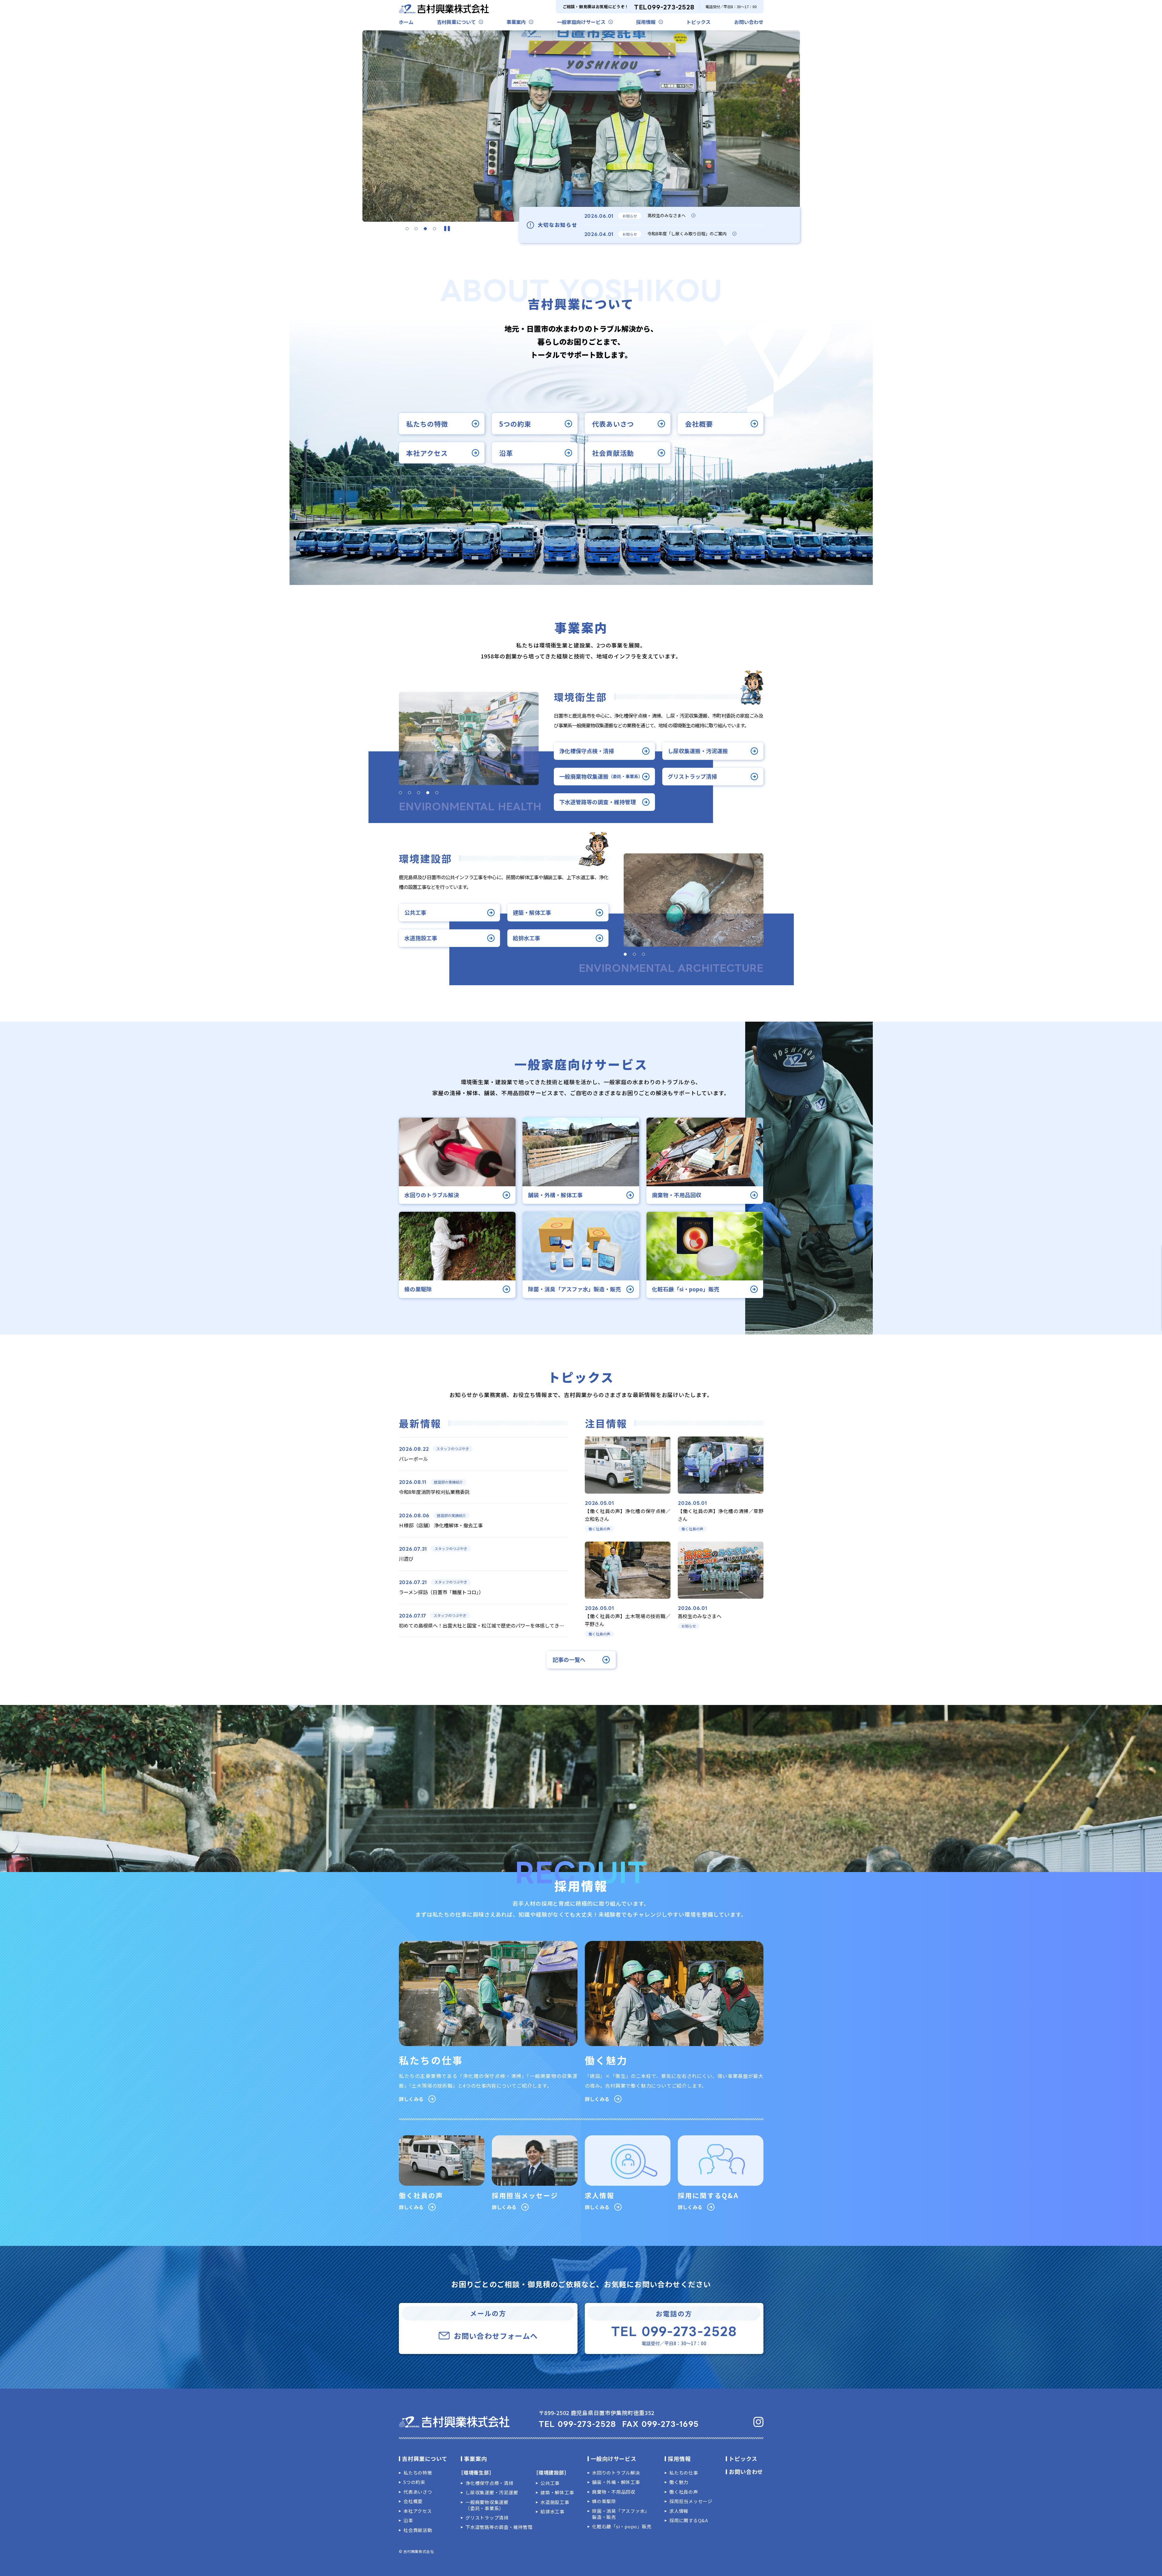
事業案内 (516, 22)
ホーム (406, 22)
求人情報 (679, 2511)
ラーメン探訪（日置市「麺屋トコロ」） (441, 1592)
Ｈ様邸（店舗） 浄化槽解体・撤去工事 (441, 1525)
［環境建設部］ (551, 2472)
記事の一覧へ (569, 1660)
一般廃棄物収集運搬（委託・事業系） (487, 2505)
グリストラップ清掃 (692, 776)
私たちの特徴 (427, 423)
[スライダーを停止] (447, 229)
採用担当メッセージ (691, 2501)
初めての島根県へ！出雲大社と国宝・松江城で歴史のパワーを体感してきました (486, 1625)
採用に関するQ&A (689, 2520)
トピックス (698, 22)
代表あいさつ (613, 423)
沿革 (506, 453)
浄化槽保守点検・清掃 (587, 751)
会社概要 (699, 423)
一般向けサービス (614, 2458)
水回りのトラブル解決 (616, 2473)
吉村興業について (456, 22)
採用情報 (646, 22)
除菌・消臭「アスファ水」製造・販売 (621, 2514)
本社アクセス (427, 453)
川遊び (406, 1559)
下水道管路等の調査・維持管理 (598, 802)
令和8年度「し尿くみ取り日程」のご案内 (687, 234)
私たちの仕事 (684, 2473)
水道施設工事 (421, 938)
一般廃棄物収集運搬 (601, 776)
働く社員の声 (684, 2492)
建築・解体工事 (532, 912)
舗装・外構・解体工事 (616, 2482)
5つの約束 (515, 423)
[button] (407, 229)
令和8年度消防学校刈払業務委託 (434, 1492)
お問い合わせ (749, 22)
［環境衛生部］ (476, 2472)
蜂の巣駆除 (604, 2501)
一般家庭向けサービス (581, 22)
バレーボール (413, 1459)
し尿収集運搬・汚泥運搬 (698, 751)
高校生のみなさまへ (667, 215)
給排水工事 (526, 938)
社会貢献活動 (613, 453)
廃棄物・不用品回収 (614, 2492)
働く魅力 (679, 2482)
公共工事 (415, 912)
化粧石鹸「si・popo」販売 (622, 2526)
